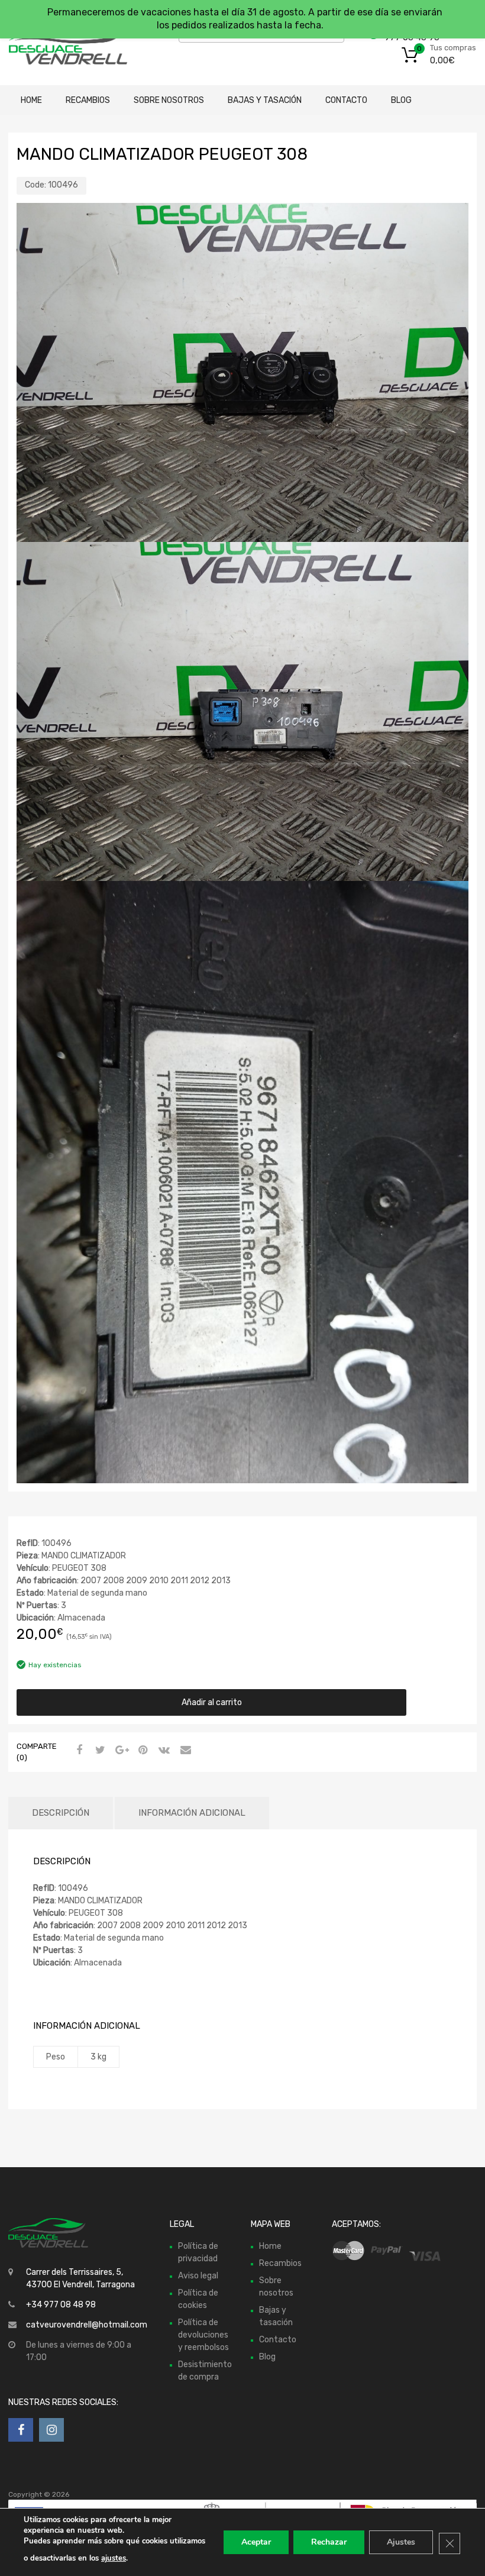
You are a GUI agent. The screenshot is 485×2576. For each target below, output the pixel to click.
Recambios (88, 100)
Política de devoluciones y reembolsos (203, 2335)
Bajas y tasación (265, 100)
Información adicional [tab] (192, 1813)
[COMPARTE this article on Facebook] (77, 1751)
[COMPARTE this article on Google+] (120, 1751)
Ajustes (401, 2542)
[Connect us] (21, 2430)
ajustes (114, 2558)
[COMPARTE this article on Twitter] (99, 1751)
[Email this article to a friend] (184, 1751)
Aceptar (256, 2542)
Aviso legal (198, 2276)
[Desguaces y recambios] (59, 43)
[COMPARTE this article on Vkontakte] (163, 1751)
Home (31, 100)
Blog (401, 100)
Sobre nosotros (169, 100)
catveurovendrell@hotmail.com (87, 2325)
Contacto (346, 100)
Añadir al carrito (212, 1702)
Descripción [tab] (61, 1813)
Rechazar (329, 2542)
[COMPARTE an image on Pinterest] (141, 1751)
